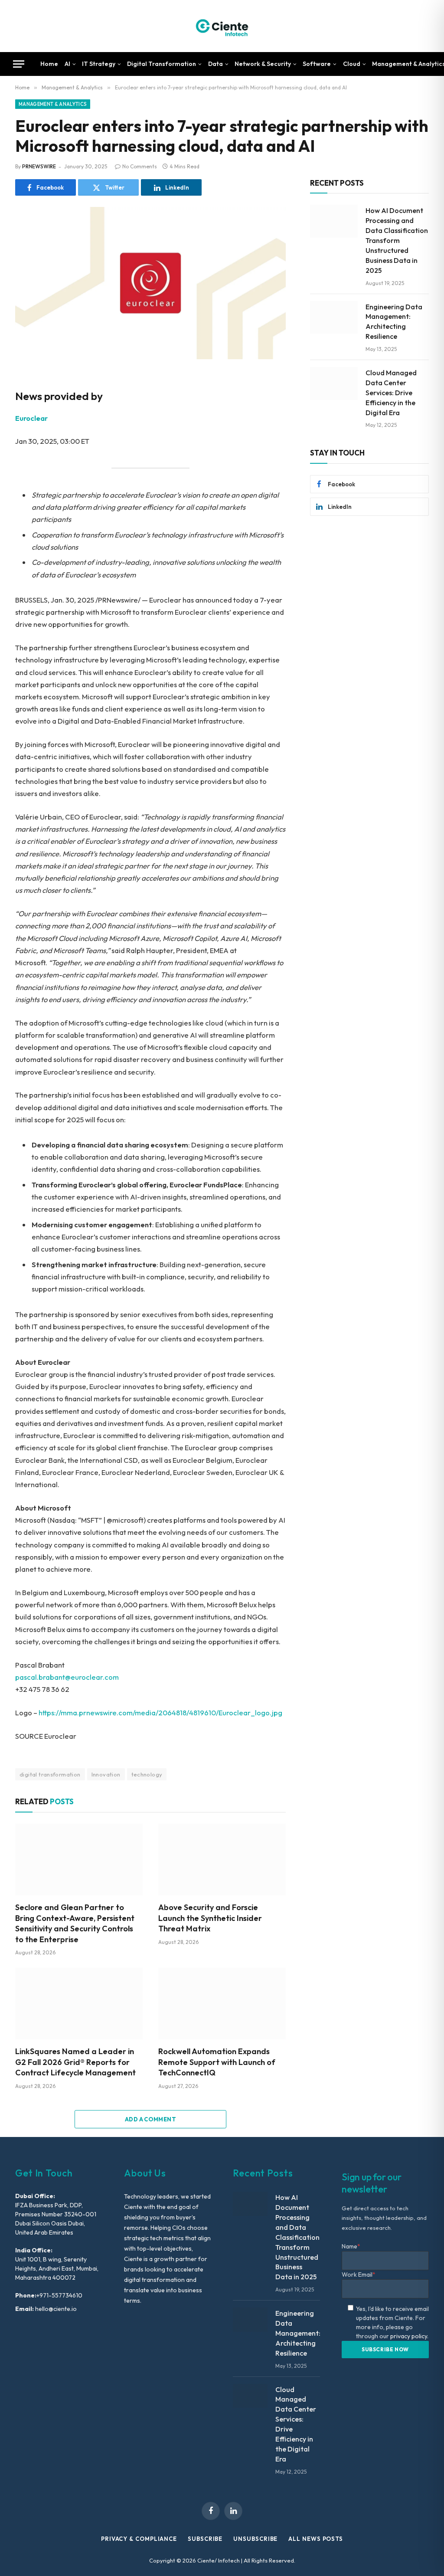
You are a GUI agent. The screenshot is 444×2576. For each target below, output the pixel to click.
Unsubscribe (255, 2539)
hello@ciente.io (55, 2309)
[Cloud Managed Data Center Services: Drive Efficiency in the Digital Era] (334, 383)
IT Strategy (99, 64)
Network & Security (263, 64)
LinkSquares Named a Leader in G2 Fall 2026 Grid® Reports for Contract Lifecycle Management (75, 2062)
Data (215, 64)
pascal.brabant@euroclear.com (67, 1677)
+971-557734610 (59, 2295)
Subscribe (205, 2539)
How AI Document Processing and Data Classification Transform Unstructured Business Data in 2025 (397, 240)
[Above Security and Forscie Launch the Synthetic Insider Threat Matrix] (222, 1860)
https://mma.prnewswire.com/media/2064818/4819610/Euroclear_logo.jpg (160, 1712)
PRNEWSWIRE (39, 166)
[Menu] (19, 64)
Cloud (352, 64)
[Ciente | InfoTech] (222, 26)
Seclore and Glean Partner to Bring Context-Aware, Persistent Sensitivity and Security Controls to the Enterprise (75, 1923)
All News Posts (316, 2539)
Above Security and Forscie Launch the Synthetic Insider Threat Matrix (210, 1918)
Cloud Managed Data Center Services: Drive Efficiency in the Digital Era (391, 393)
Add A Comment (150, 2119)
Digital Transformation (162, 64)
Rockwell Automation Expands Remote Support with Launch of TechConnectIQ (217, 2062)
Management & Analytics (53, 104)
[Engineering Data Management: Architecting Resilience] (334, 318)
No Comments (140, 166)
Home (49, 64)
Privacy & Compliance (139, 2539)
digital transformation (50, 1774)
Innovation (106, 1774)
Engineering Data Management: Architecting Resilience (394, 322)
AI (67, 64)
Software (317, 64)
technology (147, 1774)
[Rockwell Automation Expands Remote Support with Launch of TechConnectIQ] (222, 2004)
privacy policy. (409, 2336)
